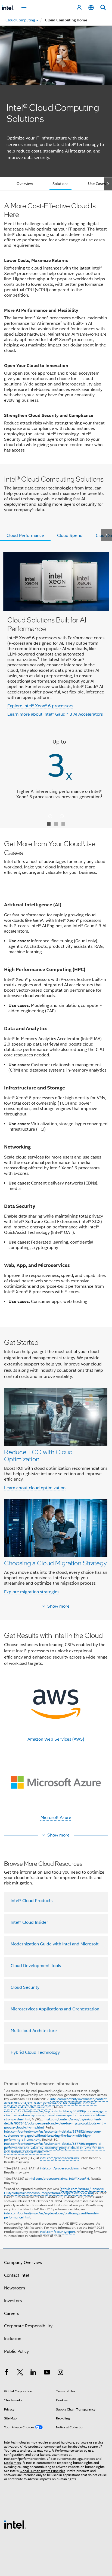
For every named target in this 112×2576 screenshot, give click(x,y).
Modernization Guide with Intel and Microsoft (55, 1944)
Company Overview (23, 2263)
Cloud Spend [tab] (70, 536)
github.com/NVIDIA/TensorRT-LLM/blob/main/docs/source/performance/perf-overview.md (55, 2191)
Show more (58, 1606)
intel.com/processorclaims (59, 2158)
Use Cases (97, 184)
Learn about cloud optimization (35, 1488)
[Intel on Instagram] (60, 2373)
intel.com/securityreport (57, 2232)
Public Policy (16, 2351)
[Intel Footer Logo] (15, 2524)
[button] (56, 1468)
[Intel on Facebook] (7, 2373)
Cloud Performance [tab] (25, 536)
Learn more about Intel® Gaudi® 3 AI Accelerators (55, 714)
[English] (91, 8)
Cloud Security (25, 1987)
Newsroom (15, 2288)
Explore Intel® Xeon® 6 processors (40, 706)
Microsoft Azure (56, 1818)
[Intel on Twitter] (20, 2373)
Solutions (60, 184)
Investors (13, 2301)
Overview (25, 184)
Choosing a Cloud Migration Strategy (55, 1563)
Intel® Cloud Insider (29, 1922)
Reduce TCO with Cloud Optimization (38, 1455)
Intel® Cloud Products (32, 1901)
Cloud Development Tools (36, 1966)
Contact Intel (17, 2275)
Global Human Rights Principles (42, 2471)
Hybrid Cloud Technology (35, 2052)
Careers (12, 2314)
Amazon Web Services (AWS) (56, 1739)
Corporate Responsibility (28, 2326)
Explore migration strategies (32, 1592)
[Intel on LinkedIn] (33, 2373)
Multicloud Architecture (34, 2031)
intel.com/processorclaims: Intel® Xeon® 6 (59, 2178)
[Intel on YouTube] (47, 2373)
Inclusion (13, 2339)
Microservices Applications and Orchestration (55, 2009)
